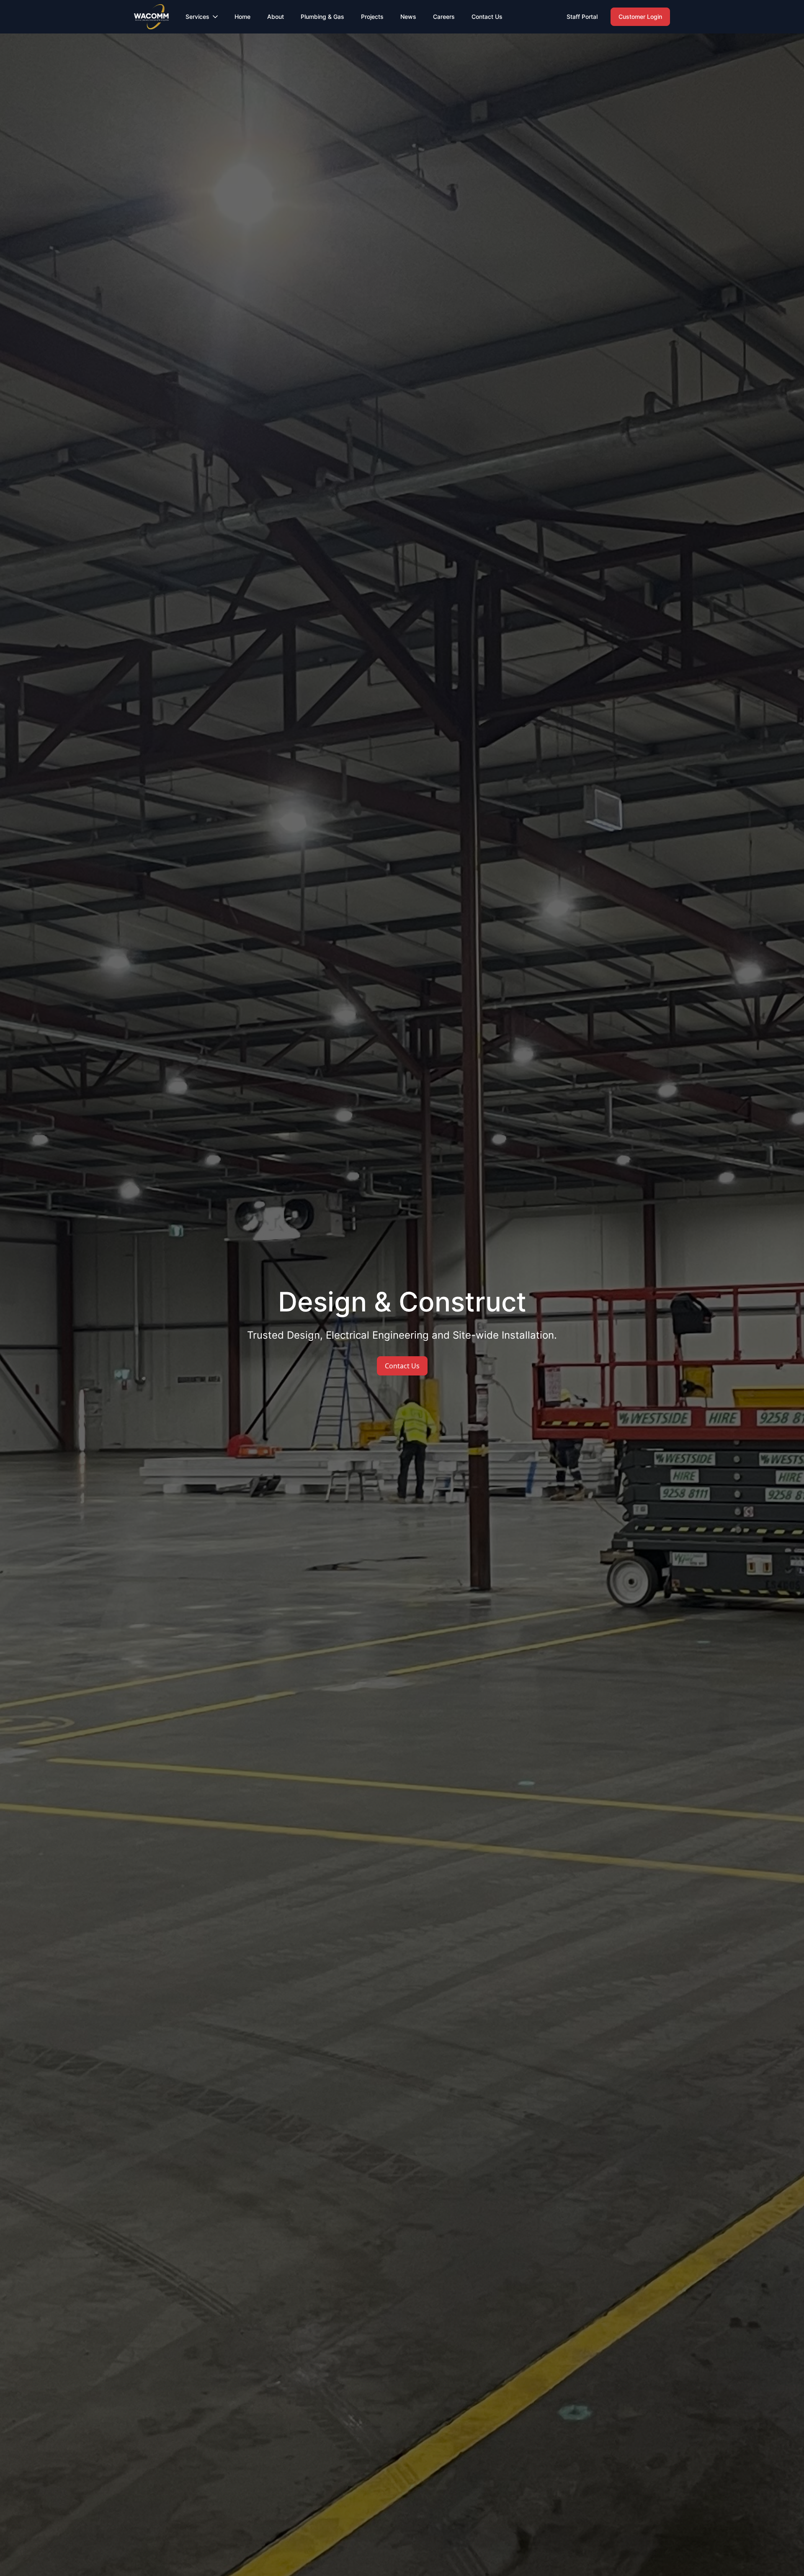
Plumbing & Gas (322, 17)
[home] (151, 17)
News (408, 17)
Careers (444, 17)
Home (242, 17)
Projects (372, 17)
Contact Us (487, 17)
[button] (202, 17)
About (276, 17)
